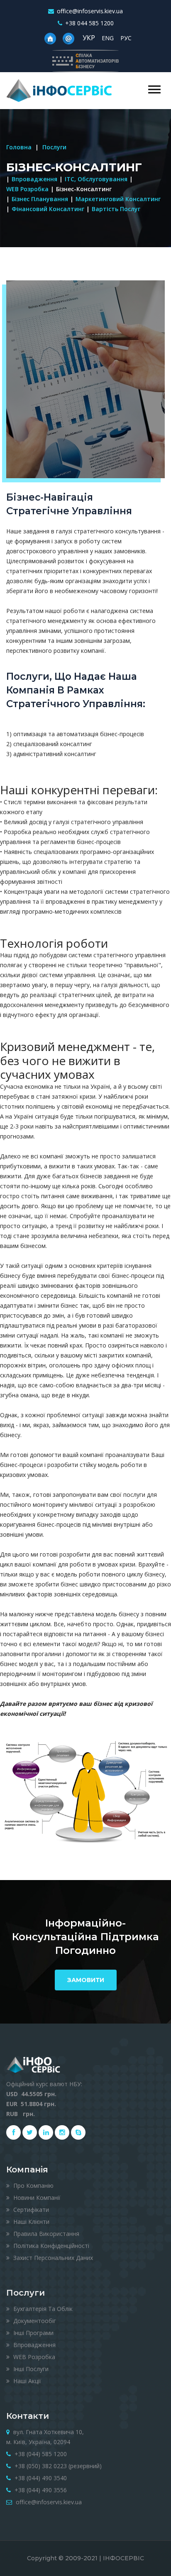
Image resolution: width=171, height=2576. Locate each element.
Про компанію (33, 2186)
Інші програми (33, 2333)
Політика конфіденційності (50, 2246)
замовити (86, 1980)
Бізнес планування (40, 199)
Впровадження (34, 179)
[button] (154, 89)
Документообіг (34, 2321)
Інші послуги (30, 2369)
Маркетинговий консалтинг (118, 199)
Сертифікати (30, 2210)
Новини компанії (36, 2198)
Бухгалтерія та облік (42, 2309)
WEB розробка (27, 189)
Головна (19, 147)
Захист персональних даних (52, 2258)
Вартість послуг (116, 209)
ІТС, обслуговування (96, 179)
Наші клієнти (31, 2222)
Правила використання (45, 2234)
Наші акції (26, 2381)
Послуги (54, 147)
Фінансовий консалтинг (48, 209)
